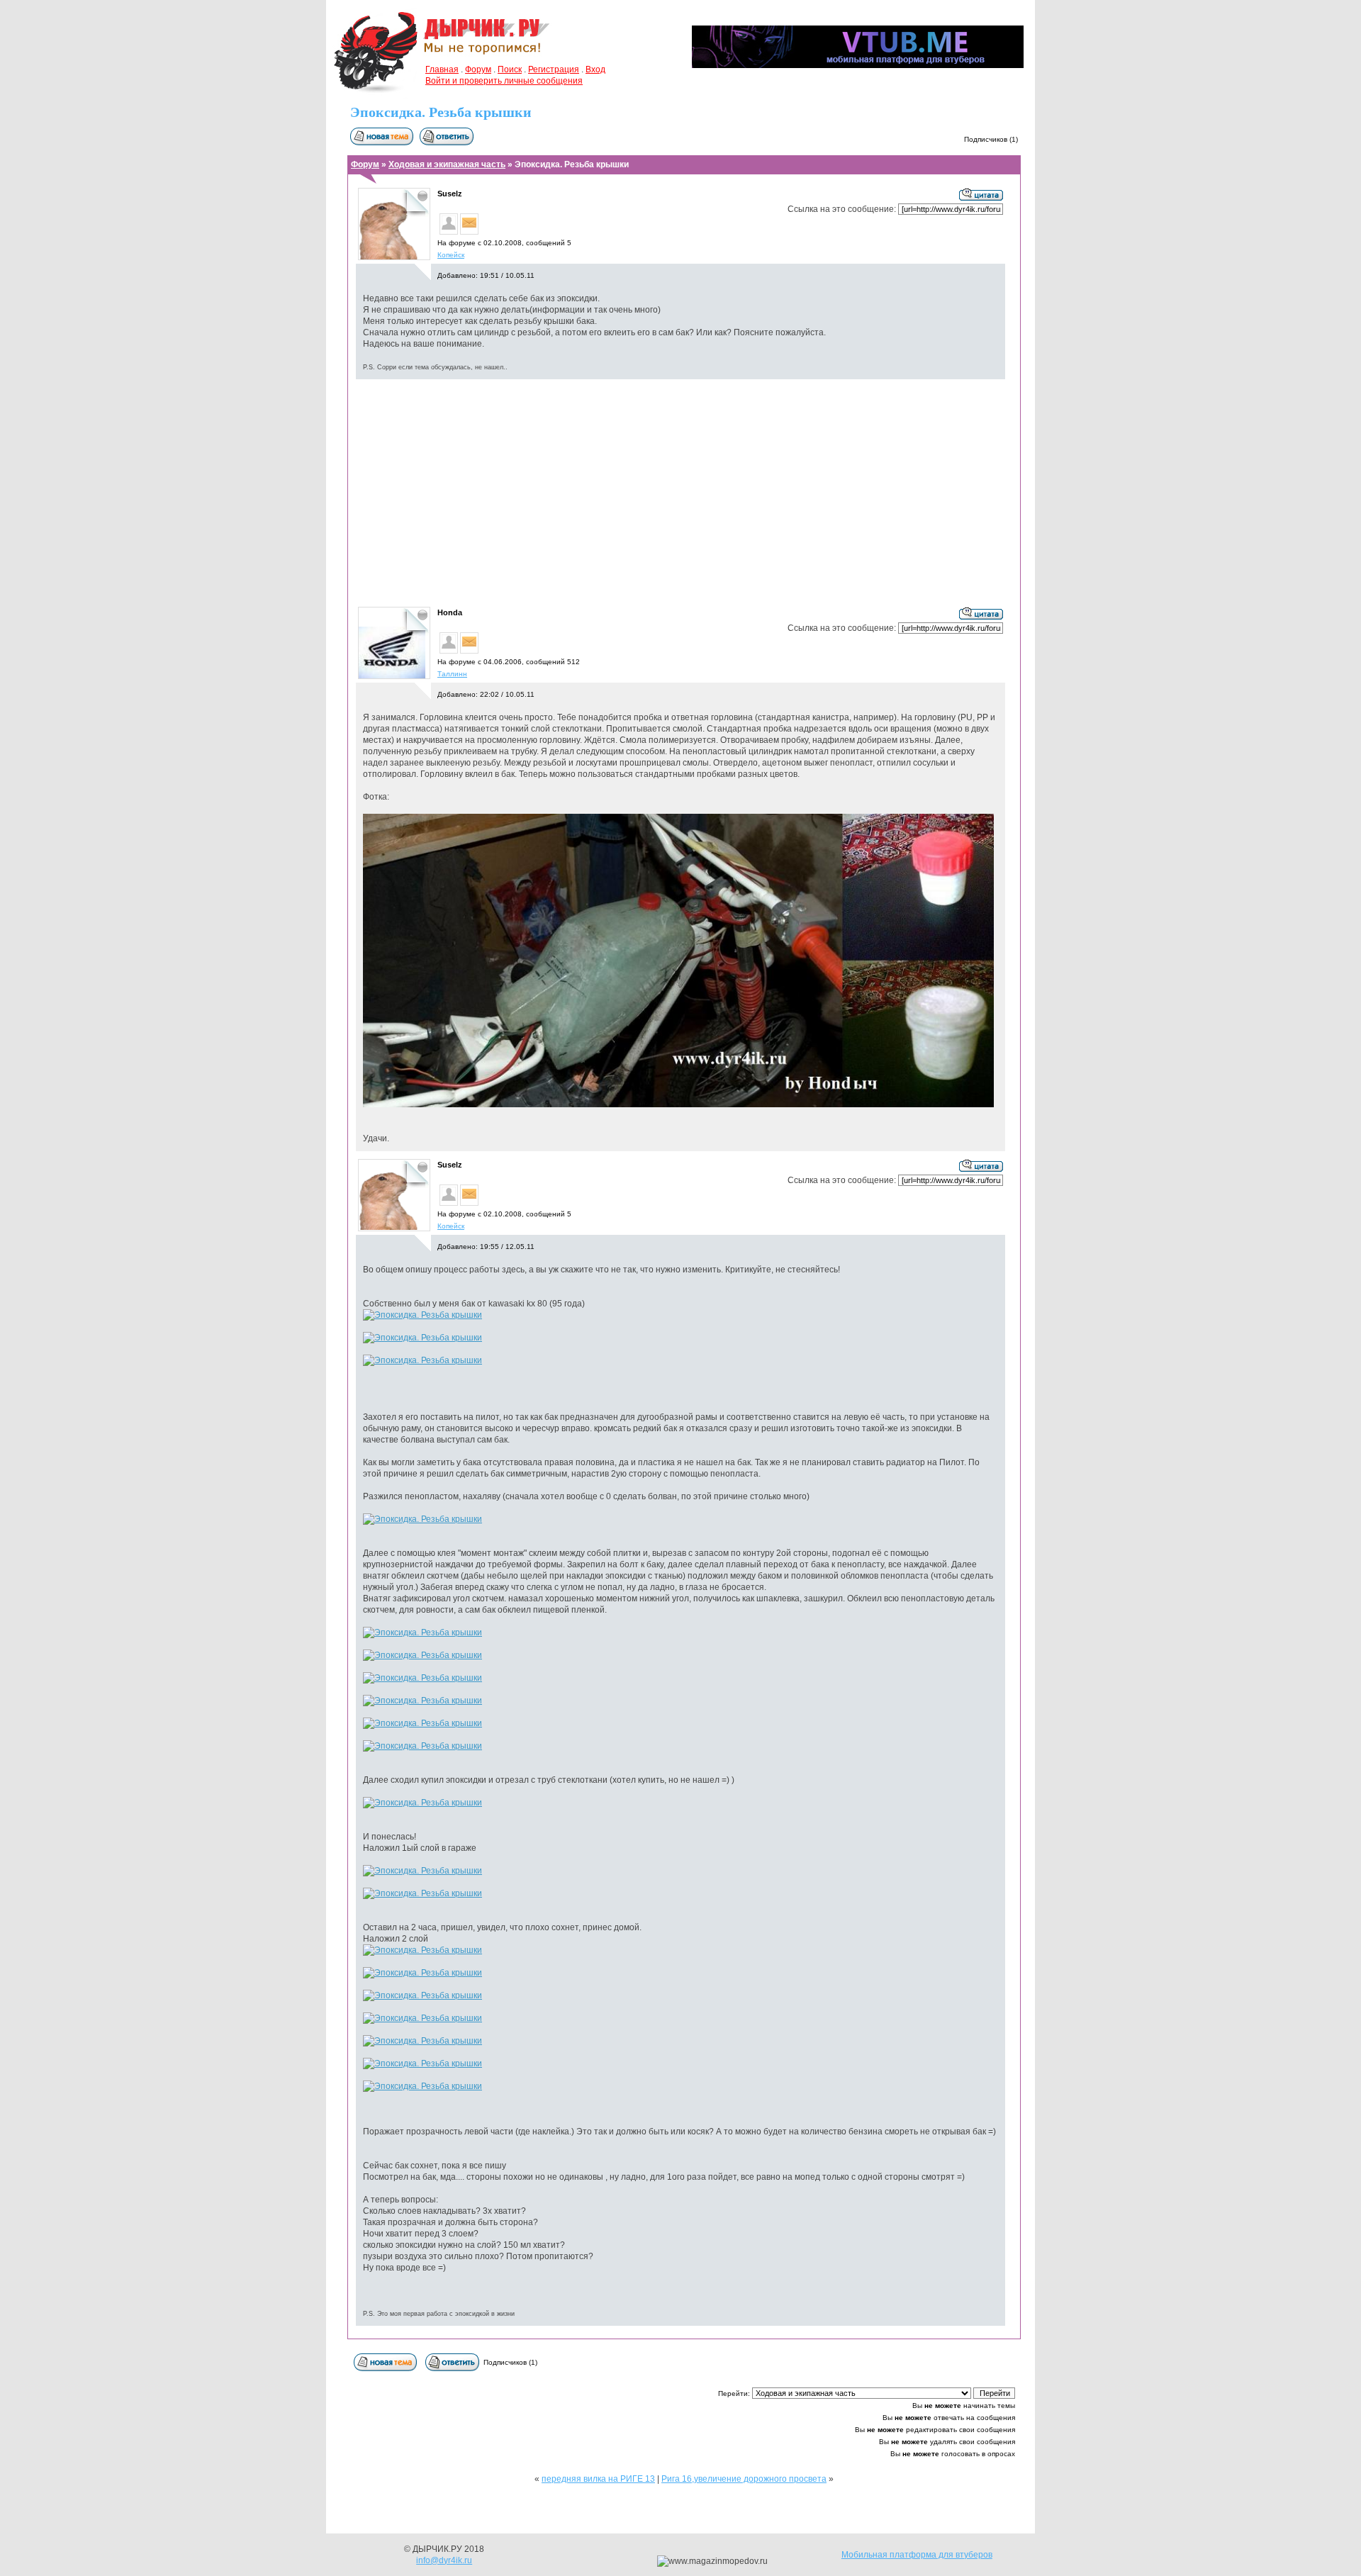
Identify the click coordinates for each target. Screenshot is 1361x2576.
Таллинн (452, 674)
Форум (478, 69)
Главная (442, 69)
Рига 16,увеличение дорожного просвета (744, 2479)
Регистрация (554, 69)
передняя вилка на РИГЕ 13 (598, 2479)
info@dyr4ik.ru (444, 2560)
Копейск (451, 255)
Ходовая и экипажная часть (447, 164)
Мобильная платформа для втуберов (917, 2555)
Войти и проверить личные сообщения (504, 81)
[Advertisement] (680, 492)
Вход (595, 69)
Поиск (510, 69)
